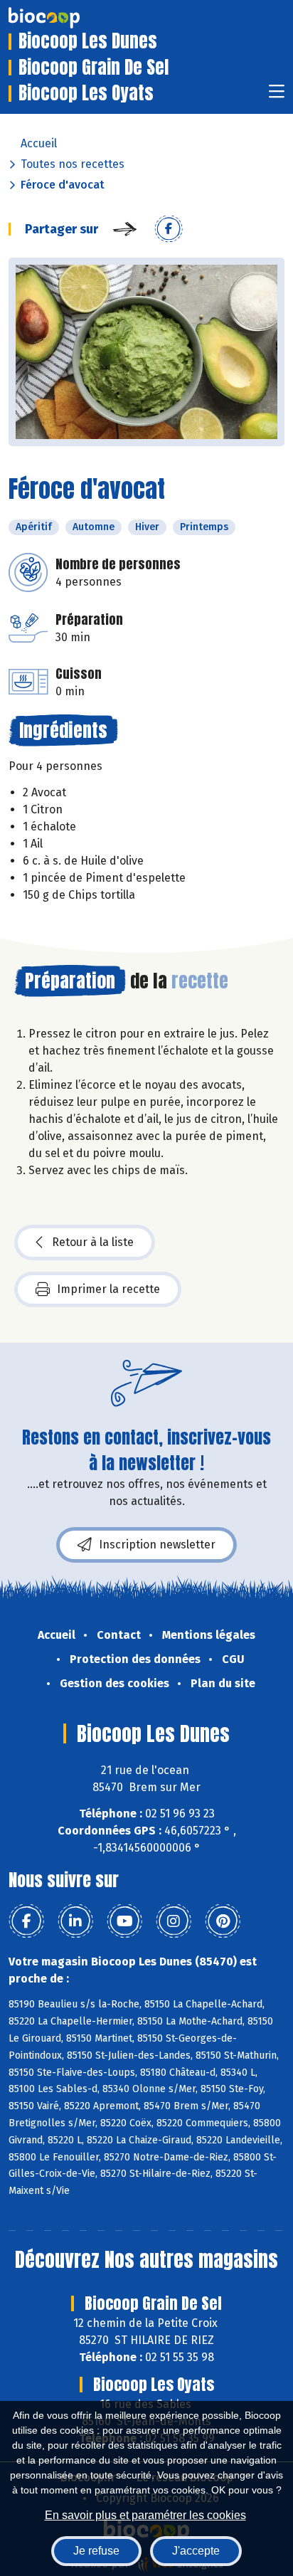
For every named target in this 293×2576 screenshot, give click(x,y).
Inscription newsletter (157, 1545)
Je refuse (96, 2551)
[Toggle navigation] (277, 96)
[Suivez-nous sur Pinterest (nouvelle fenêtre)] (223, 1921)
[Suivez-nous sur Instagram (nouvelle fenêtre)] (174, 1921)
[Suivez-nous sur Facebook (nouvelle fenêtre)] (26, 1921)
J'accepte (196, 2551)
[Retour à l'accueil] (65, 18)
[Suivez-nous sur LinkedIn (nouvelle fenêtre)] (75, 1921)
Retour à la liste (93, 1242)
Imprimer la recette (108, 1289)
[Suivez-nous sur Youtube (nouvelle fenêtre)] (124, 1921)
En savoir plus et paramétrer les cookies (145, 2515)
